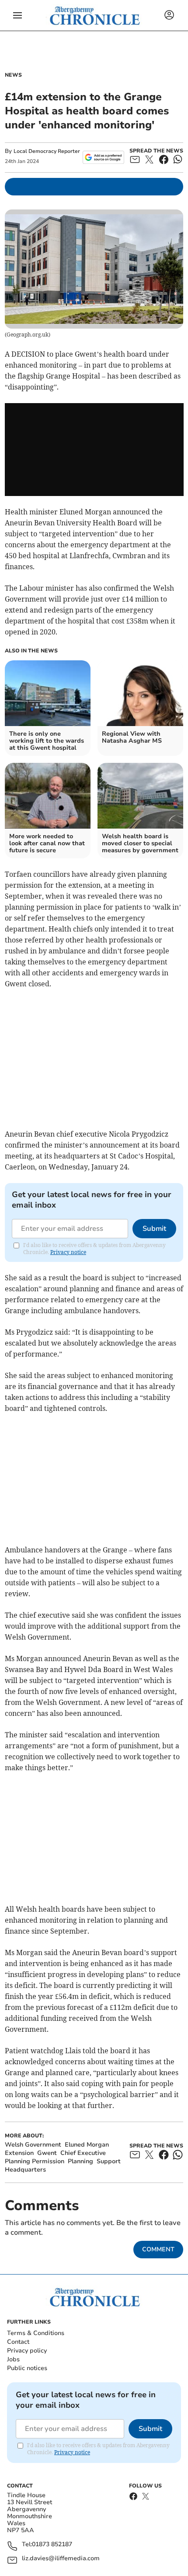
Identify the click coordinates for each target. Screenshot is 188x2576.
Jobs (13, 2359)
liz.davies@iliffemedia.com (61, 2559)
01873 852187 (52, 2545)
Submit (154, 1229)
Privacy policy (27, 2351)
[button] (17, 15)
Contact (18, 2342)
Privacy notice (68, 1252)
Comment (158, 2249)
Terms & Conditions (36, 2333)
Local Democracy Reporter (47, 151)
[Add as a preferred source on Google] (103, 157)
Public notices (27, 2368)
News (13, 75)
